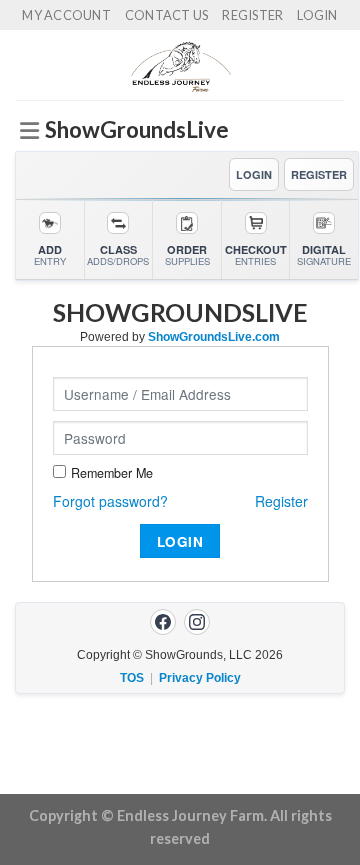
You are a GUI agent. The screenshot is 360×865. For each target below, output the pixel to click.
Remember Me (112, 473)
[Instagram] (197, 622)
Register (252, 15)
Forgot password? (110, 501)
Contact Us (167, 15)
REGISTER (319, 174)
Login (317, 15)
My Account (66, 15)
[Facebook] (163, 622)
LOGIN (254, 174)
